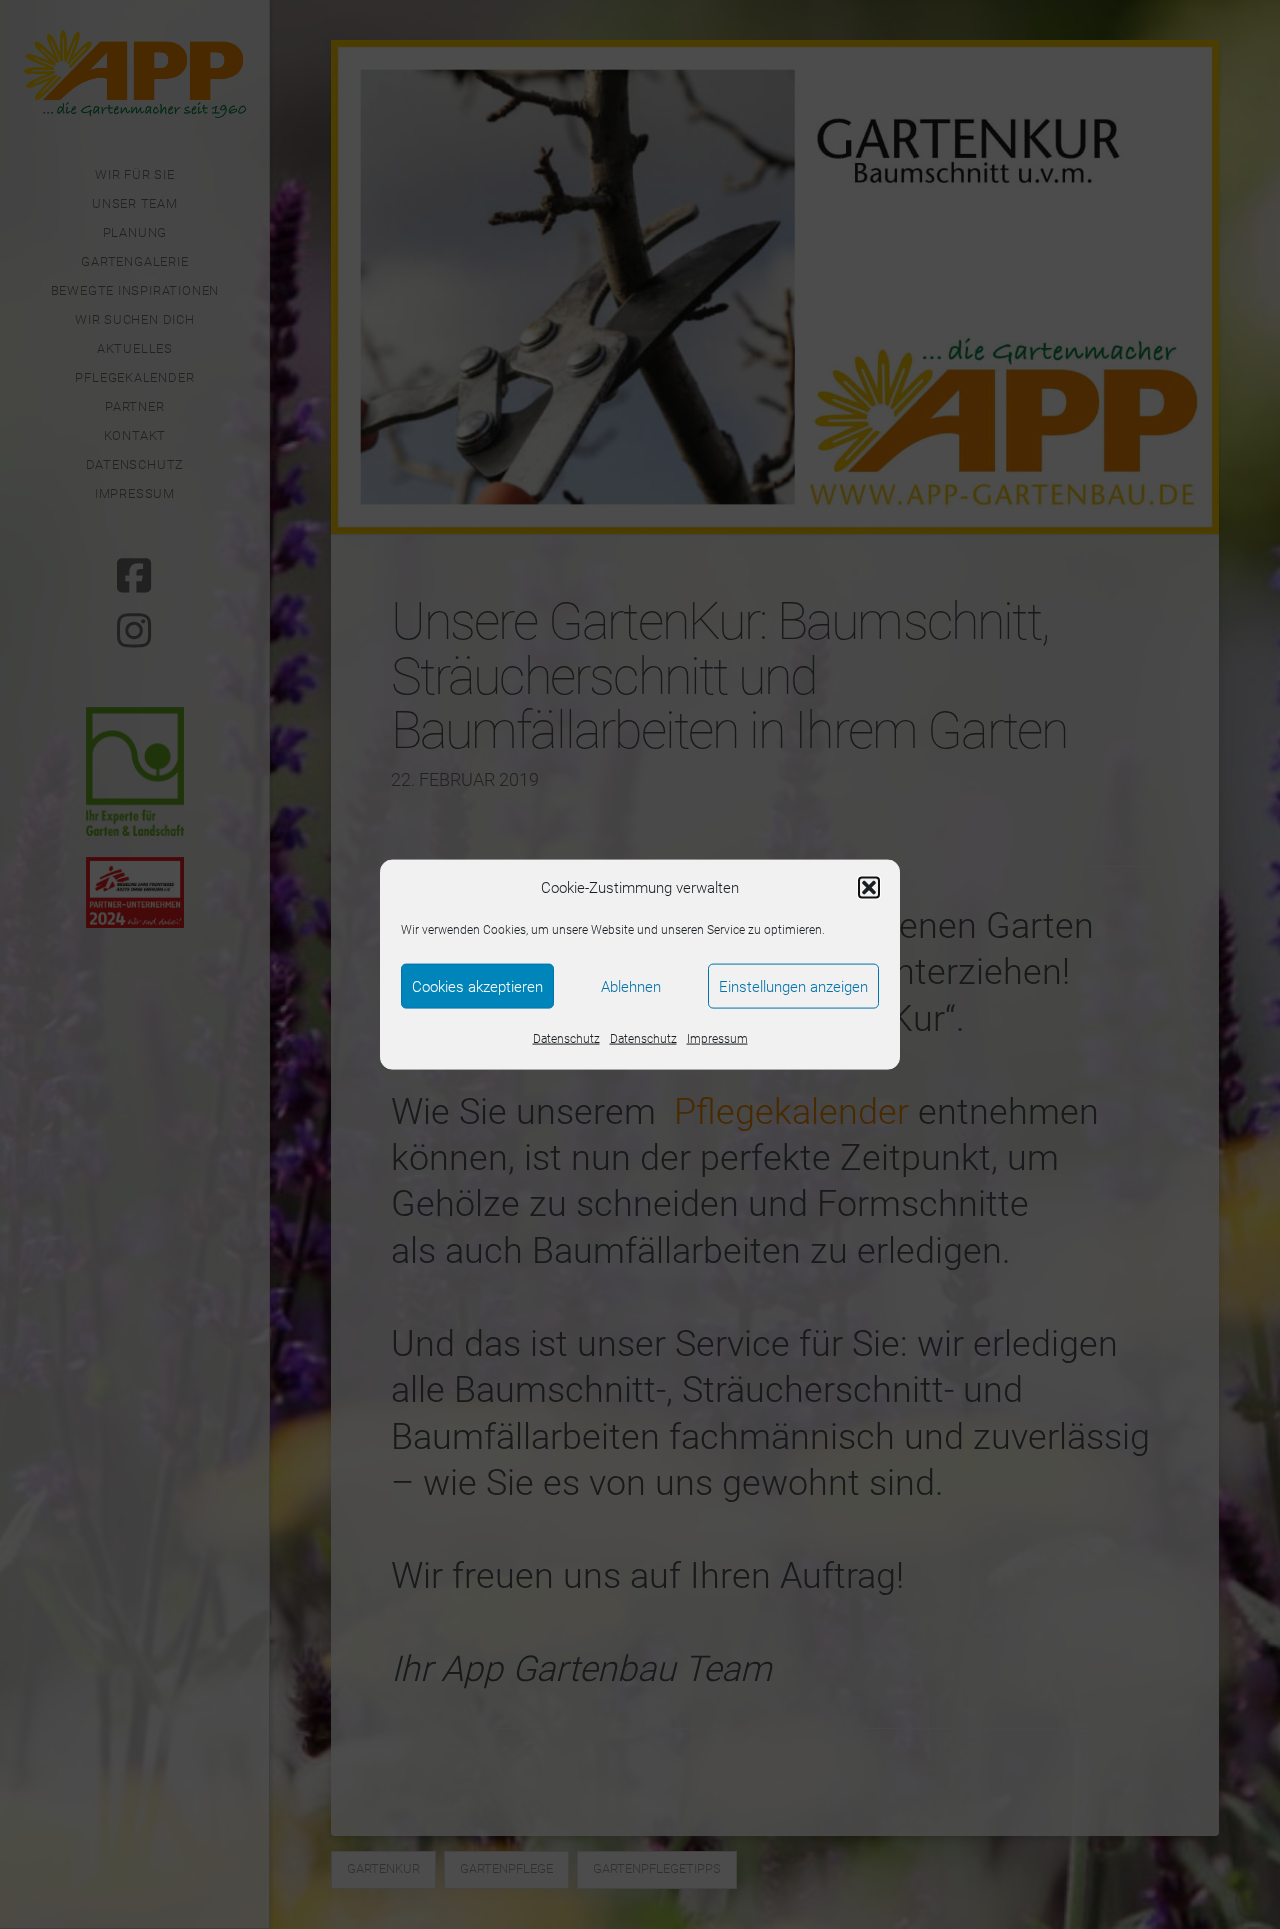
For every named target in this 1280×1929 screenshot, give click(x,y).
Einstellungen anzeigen (793, 986)
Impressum (717, 1039)
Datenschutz (566, 1039)
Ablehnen (631, 986)
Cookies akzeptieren (477, 986)
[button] (869, 888)
